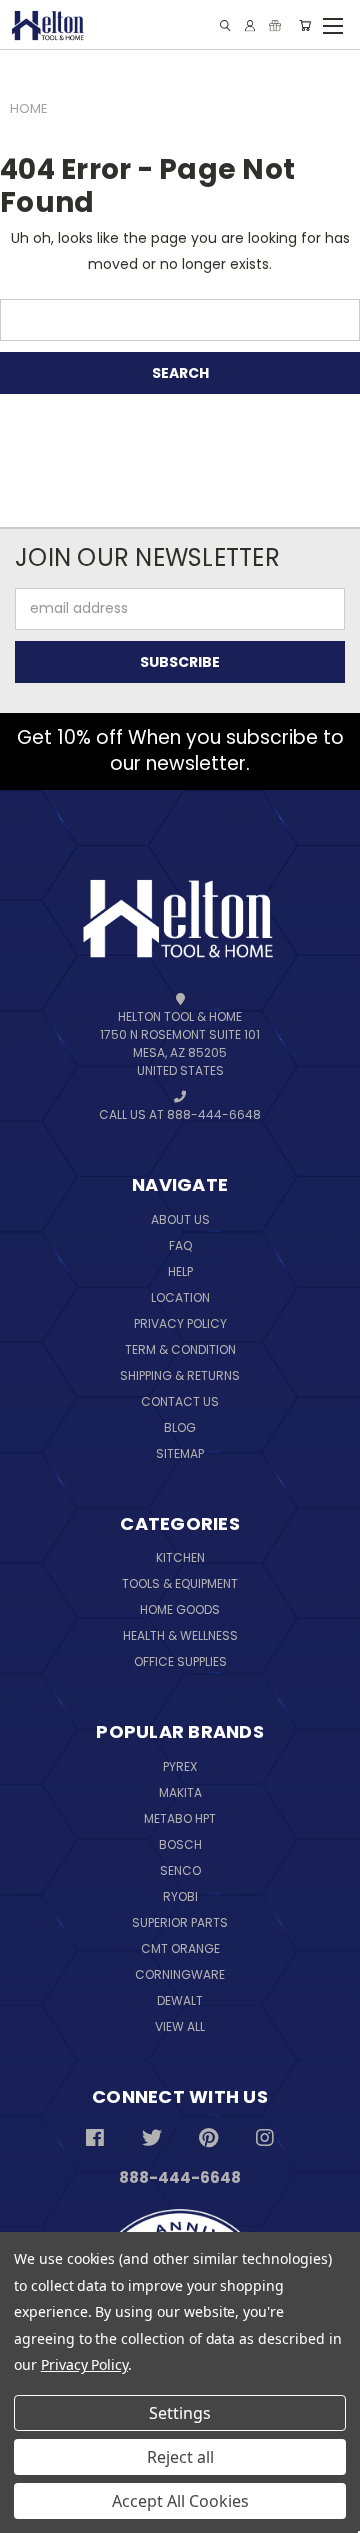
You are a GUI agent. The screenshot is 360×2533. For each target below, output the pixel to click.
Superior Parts (180, 1922)
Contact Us (180, 1401)
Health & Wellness (180, 1635)
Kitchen (180, 1557)
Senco (180, 1870)
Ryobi (180, 1896)
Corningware (180, 1974)
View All (180, 2026)
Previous (60, 2470)
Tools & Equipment (180, 1583)
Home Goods (180, 1609)
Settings (180, 2413)
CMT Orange (180, 1948)
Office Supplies (180, 1661)
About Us (180, 1219)
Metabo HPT (180, 1818)
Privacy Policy (180, 1323)
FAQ (180, 1245)
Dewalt (180, 2000)
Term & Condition (180, 1349)
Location (180, 1297)
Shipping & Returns (180, 1375)
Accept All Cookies (180, 2501)
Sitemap (180, 1453)
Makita (180, 1792)
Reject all (180, 2457)
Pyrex (180, 1766)
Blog (180, 1427)
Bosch (180, 1844)
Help (180, 1271)
